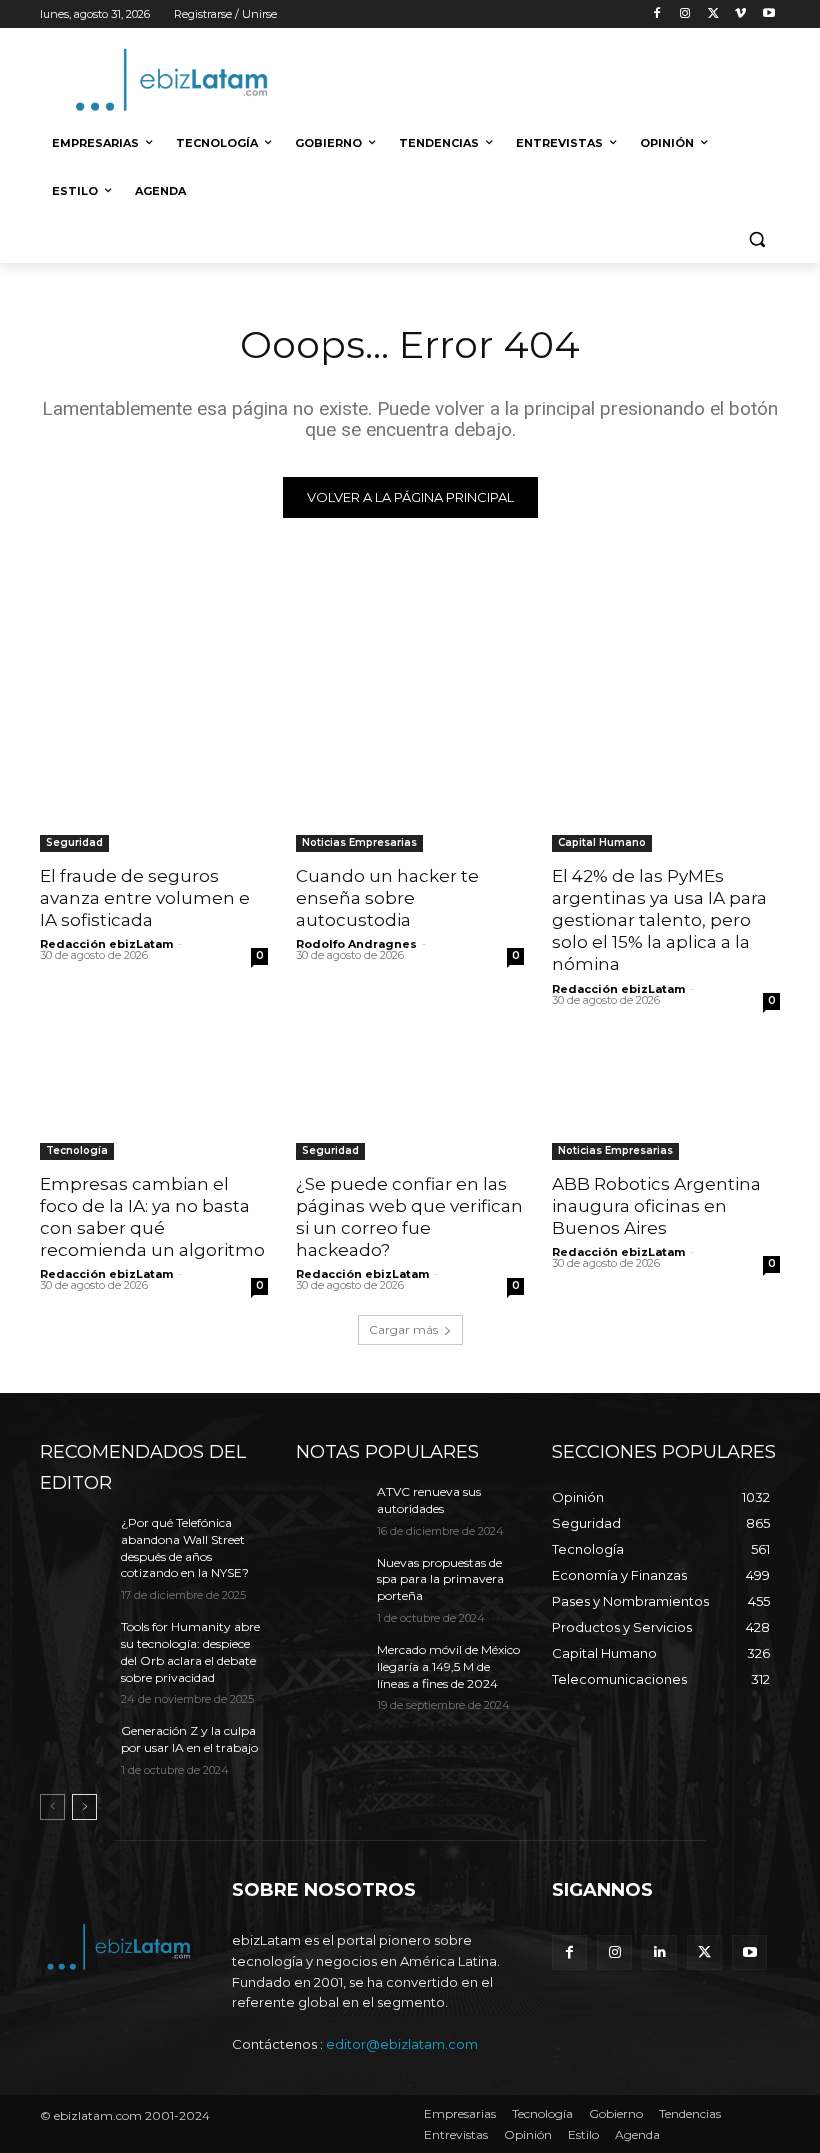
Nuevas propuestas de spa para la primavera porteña (440, 1579)
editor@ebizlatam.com (402, 2044)
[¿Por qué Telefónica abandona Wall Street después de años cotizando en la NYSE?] (74, 1539)
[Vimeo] (740, 14)
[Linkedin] (659, 1952)
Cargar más (403, 1329)
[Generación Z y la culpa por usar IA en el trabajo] (74, 1747)
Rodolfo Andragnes (356, 944)
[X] (713, 14)
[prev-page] (52, 1807)
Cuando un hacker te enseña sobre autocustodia (387, 898)
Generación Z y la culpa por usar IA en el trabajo (189, 1739)
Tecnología (77, 1150)
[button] (756, 239)
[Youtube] (768, 14)
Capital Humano (602, 842)
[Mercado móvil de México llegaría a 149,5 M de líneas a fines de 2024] (330, 1666)
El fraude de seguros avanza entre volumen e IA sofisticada (145, 898)
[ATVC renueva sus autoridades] (330, 1508)
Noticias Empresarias (359, 842)
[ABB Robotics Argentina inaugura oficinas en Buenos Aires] (666, 1103)
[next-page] (84, 1807)
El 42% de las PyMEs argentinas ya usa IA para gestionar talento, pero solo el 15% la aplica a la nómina (659, 920)
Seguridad (74, 842)
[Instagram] (685, 14)
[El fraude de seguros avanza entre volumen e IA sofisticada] (154, 795)
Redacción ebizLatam (106, 944)
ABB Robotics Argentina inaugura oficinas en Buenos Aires (656, 1206)
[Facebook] (657, 14)
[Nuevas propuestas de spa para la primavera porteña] (330, 1579)
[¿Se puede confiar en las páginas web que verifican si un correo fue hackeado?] (410, 1103)
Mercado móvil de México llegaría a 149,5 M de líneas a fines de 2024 (448, 1666)
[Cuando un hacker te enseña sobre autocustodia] (410, 795)
